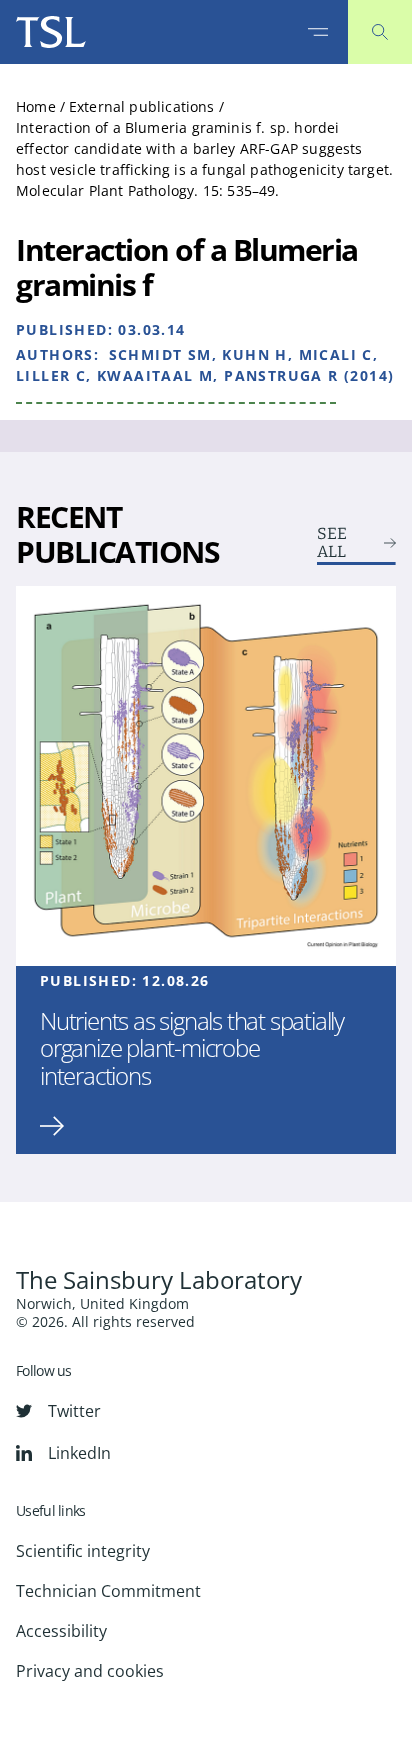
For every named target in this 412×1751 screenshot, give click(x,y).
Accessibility (61, 1631)
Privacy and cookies (90, 1671)
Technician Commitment (108, 1591)
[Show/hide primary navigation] (318, 32)
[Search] (380, 32)
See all (332, 543)
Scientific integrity (83, 1551)
